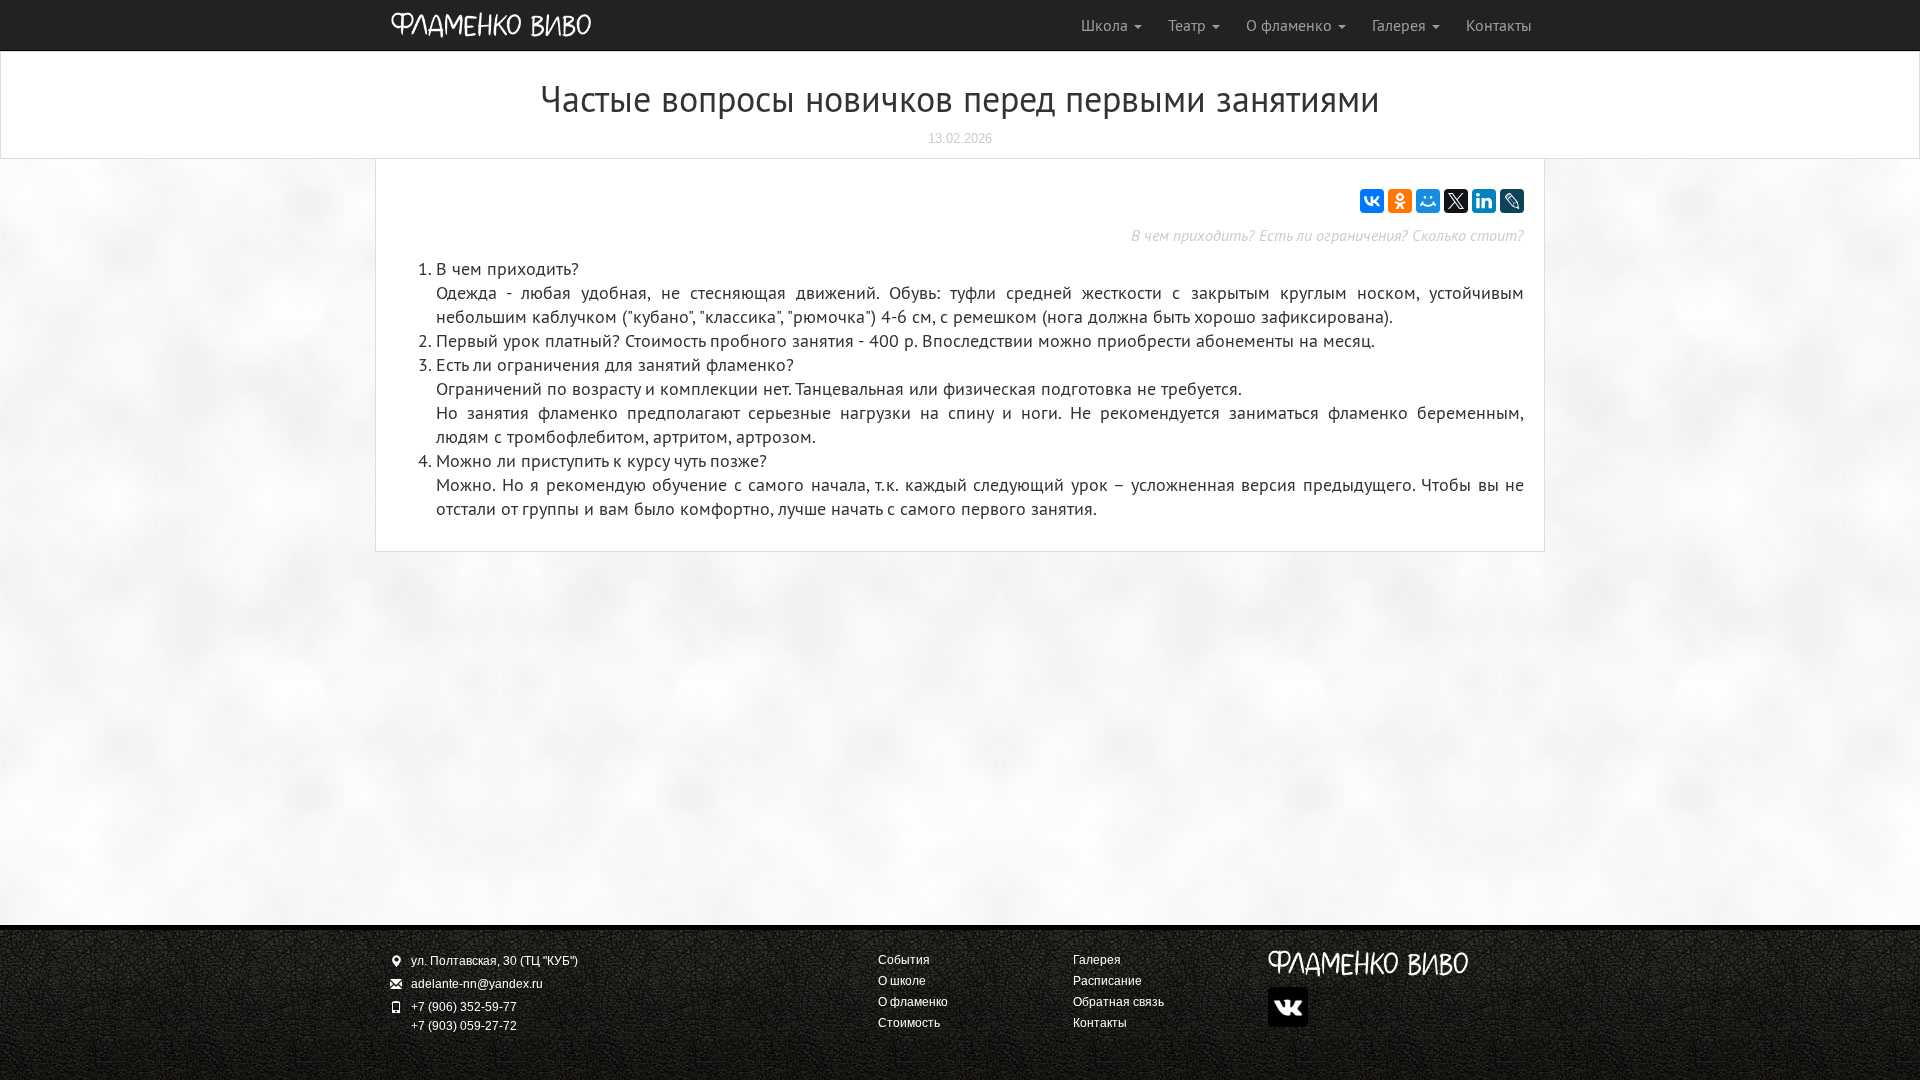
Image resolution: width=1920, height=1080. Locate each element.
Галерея (1401, 25)
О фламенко (1291, 25)
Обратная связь (1118, 1002)
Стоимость (909, 1023)
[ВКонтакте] (1372, 201)
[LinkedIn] (1484, 201)
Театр (1189, 25)
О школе (902, 981)
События (904, 960)
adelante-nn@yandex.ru (477, 984)
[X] (1456, 201)
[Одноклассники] (1400, 201)
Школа (1106, 25)
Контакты (1499, 25)
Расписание (1107, 981)
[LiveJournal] (1512, 201)
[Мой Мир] (1428, 201)
